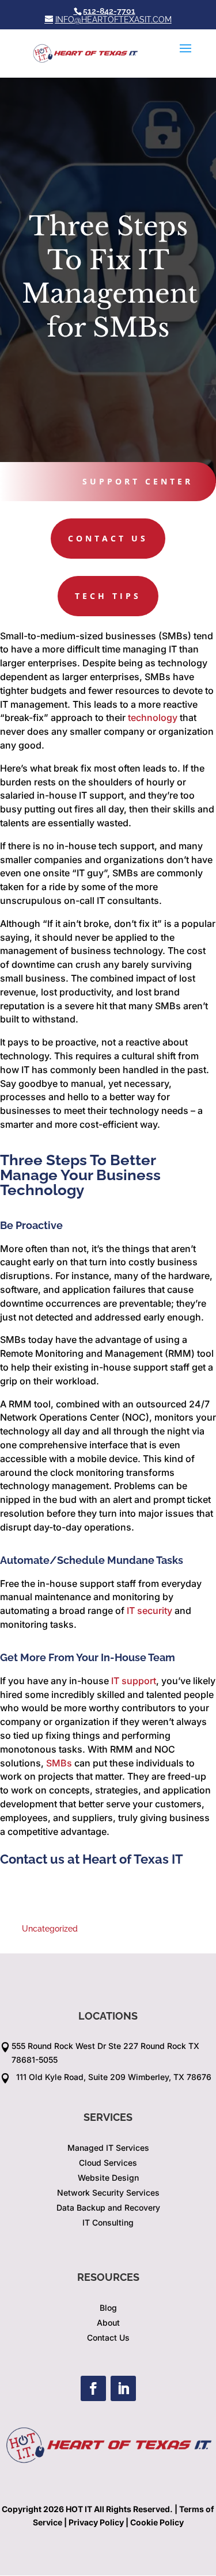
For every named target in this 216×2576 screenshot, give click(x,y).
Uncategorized (50, 1929)
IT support (134, 1681)
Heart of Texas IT (133, 1859)
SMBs (59, 1763)
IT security (149, 1611)
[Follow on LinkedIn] (123, 2388)
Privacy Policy (96, 2522)
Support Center (138, 481)
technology (153, 718)
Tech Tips (108, 596)
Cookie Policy (157, 2522)
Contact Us (108, 538)
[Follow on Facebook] (93, 2388)
